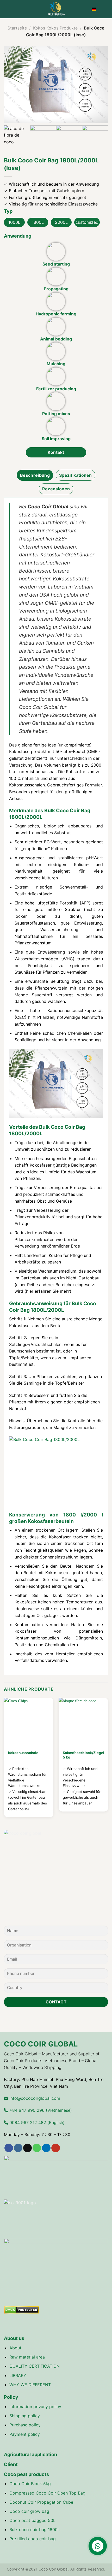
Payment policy (25, 2434)
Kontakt (56, 452)
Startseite (17, 28)
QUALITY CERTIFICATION (35, 2366)
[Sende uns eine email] (27, 2148)
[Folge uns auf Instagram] (18, 2148)
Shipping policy (25, 2416)
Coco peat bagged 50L (32, 2520)
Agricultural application (30, 2454)
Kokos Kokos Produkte (55, 28)
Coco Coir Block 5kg (30, 2484)
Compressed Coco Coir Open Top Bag (47, 2493)
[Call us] (37, 2148)
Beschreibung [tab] (35, 475)
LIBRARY (18, 2375)
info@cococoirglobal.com (34, 2098)
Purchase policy (25, 2425)
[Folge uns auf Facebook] (9, 2148)
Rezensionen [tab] (56, 489)
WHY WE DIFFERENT (30, 2385)
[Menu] (7, 9)
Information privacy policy (35, 2407)
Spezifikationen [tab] (76, 475)
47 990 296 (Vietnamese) (40, 2110)
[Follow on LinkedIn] (46, 2148)
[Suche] (106, 9)
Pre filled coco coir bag (33, 2539)
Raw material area (27, 2357)
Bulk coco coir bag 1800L (35, 2530)
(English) (36, 2122)
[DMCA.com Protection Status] (21, 2310)
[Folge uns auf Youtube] (56, 2148)
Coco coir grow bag (29, 2511)
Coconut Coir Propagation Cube (41, 2502)
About (15, 2348)
